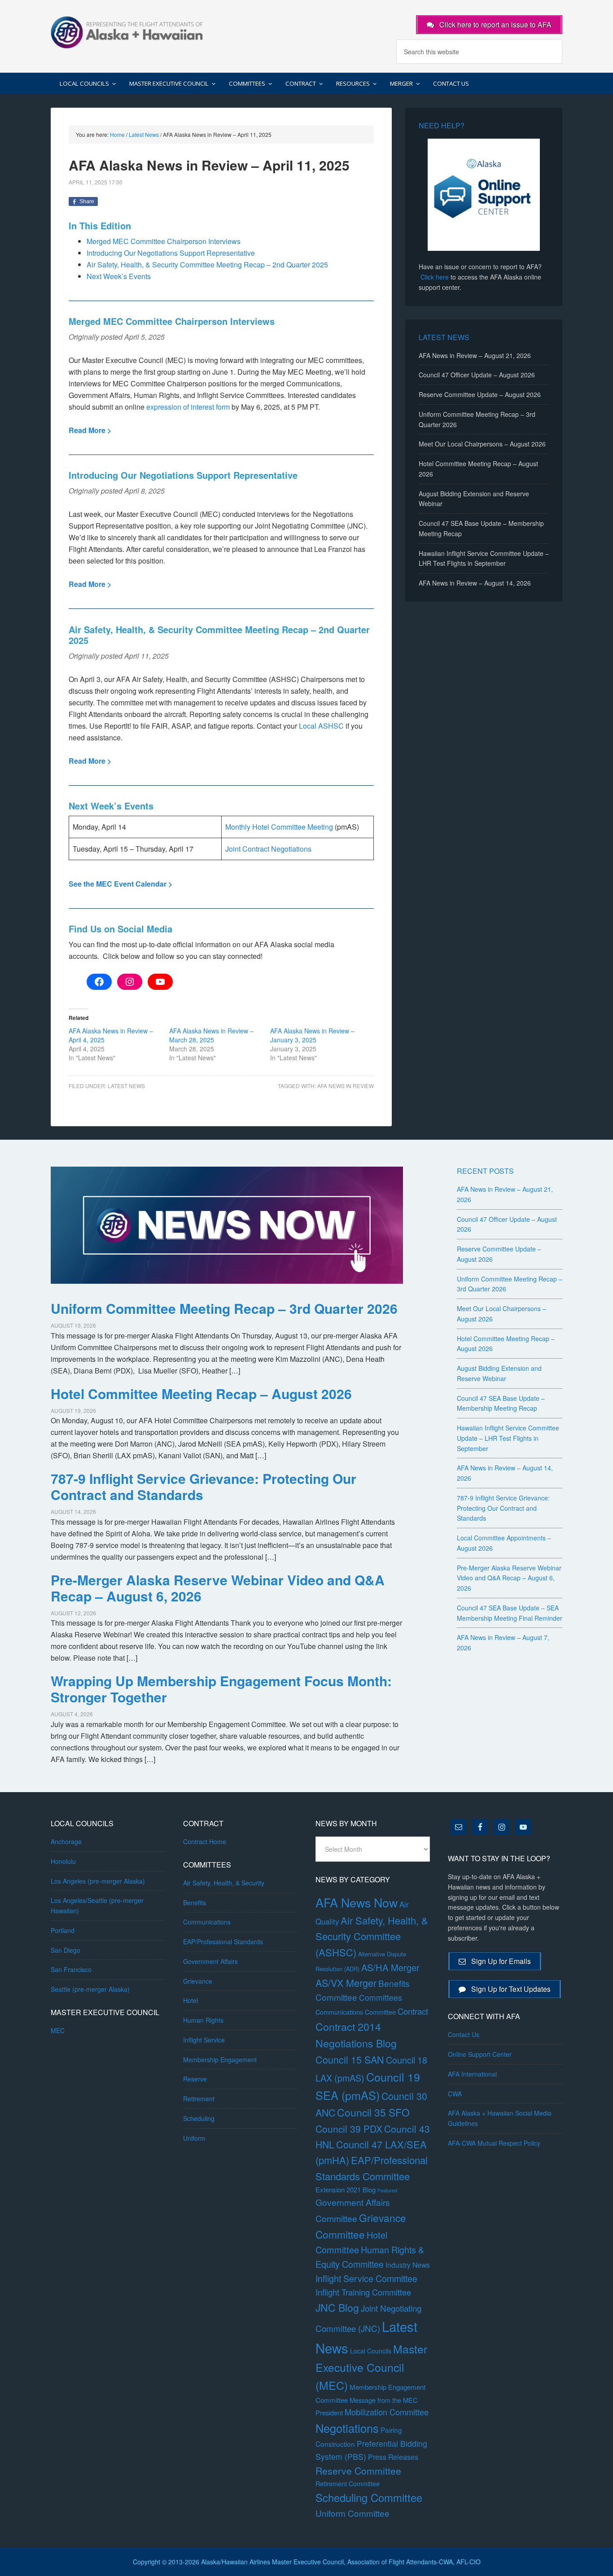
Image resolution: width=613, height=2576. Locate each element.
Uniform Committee (352, 2513)
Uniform (194, 2138)
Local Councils (371, 2351)
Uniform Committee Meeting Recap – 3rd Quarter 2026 (224, 1308)
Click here (435, 277)
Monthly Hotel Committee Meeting (279, 827)
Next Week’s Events (119, 276)
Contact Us (464, 2034)
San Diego (66, 1950)
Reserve (195, 2079)
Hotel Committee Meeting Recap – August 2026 (201, 1393)
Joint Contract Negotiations (268, 849)
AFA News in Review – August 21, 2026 (475, 355)
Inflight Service (204, 2040)
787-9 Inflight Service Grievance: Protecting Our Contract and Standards (204, 1486)
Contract (413, 2011)
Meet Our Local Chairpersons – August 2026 (482, 444)
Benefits (195, 1902)
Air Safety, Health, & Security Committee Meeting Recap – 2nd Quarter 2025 (207, 265)
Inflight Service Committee (366, 2278)
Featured (387, 2190)
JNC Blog (337, 2307)
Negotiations (347, 2428)
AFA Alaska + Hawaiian (127, 31)
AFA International (472, 2074)
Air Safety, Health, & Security (224, 1883)
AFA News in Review (346, 1086)
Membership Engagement (220, 2060)
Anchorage (66, 1841)
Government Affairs (210, 1961)
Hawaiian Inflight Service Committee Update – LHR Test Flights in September (508, 1438)
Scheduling (199, 2118)
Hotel (190, 2000)
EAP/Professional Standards (223, 1942)
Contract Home (205, 1841)
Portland (63, 1930)
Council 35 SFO (373, 2112)
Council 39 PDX (349, 2129)
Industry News (408, 2265)
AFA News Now (357, 1902)
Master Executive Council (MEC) (371, 2367)
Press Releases (393, 2457)
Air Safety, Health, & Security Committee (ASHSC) (372, 1936)
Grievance (198, 1981)
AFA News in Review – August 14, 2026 (475, 583)
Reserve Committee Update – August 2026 (480, 394)
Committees (381, 1997)
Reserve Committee (358, 2471)
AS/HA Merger (390, 1967)
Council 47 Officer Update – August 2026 (477, 375)
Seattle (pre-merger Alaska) (90, 1989)
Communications (207, 1922)
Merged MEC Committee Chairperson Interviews (164, 241)
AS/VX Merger (346, 1983)
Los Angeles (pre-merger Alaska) (98, 1881)
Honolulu (63, 1861)
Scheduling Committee (369, 2497)
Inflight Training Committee (363, 2292)
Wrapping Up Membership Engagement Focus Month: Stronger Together (221, 1689)
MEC (58, 2030)
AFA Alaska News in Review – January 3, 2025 (312, 1035)
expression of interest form (188, 407)
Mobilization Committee (387, 2412)
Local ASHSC (321, 726)
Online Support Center (480, 2054)
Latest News (126, 1086)
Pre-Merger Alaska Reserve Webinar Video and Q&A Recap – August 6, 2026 (218, 1588)
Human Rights (203, 2020)
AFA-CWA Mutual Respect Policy (494, 2143)
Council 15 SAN (350, 2059)
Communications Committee (356, 2012)
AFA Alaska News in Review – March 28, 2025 (211, 1035)
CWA (455, 2094)
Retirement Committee (348, 2484)
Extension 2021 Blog (346, 2189)
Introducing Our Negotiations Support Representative (171, 253)
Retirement (199, 2099)
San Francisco (71, 1969)
